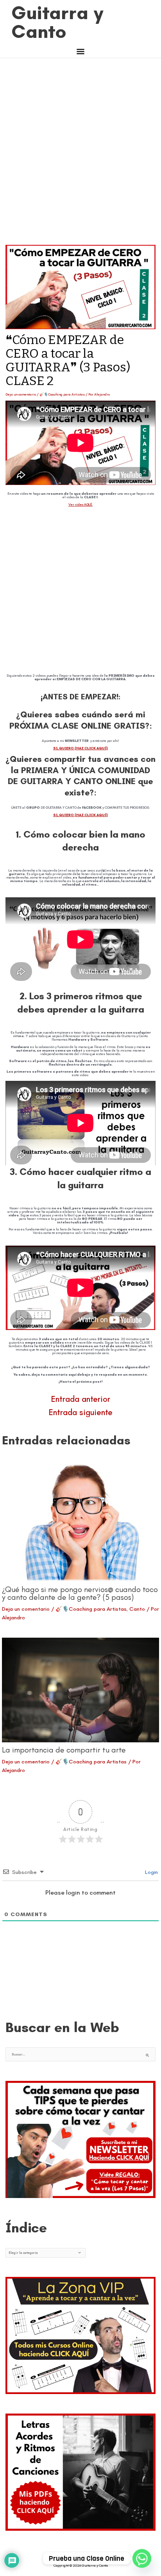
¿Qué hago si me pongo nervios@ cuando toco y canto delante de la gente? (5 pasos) (80, 1593)
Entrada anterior (81, 1399)
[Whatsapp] (142, 2558)
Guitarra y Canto (58, 22)
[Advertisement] (80, 156)
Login (151, 1872)
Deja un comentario (21, 394)
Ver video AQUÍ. (80, 505)
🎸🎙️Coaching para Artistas (62, 394)
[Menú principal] (81, 53)
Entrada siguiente (81, 1412)
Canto (137, 1609)
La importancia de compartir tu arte (64, 1750)
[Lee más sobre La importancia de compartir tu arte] (80, 1690)
